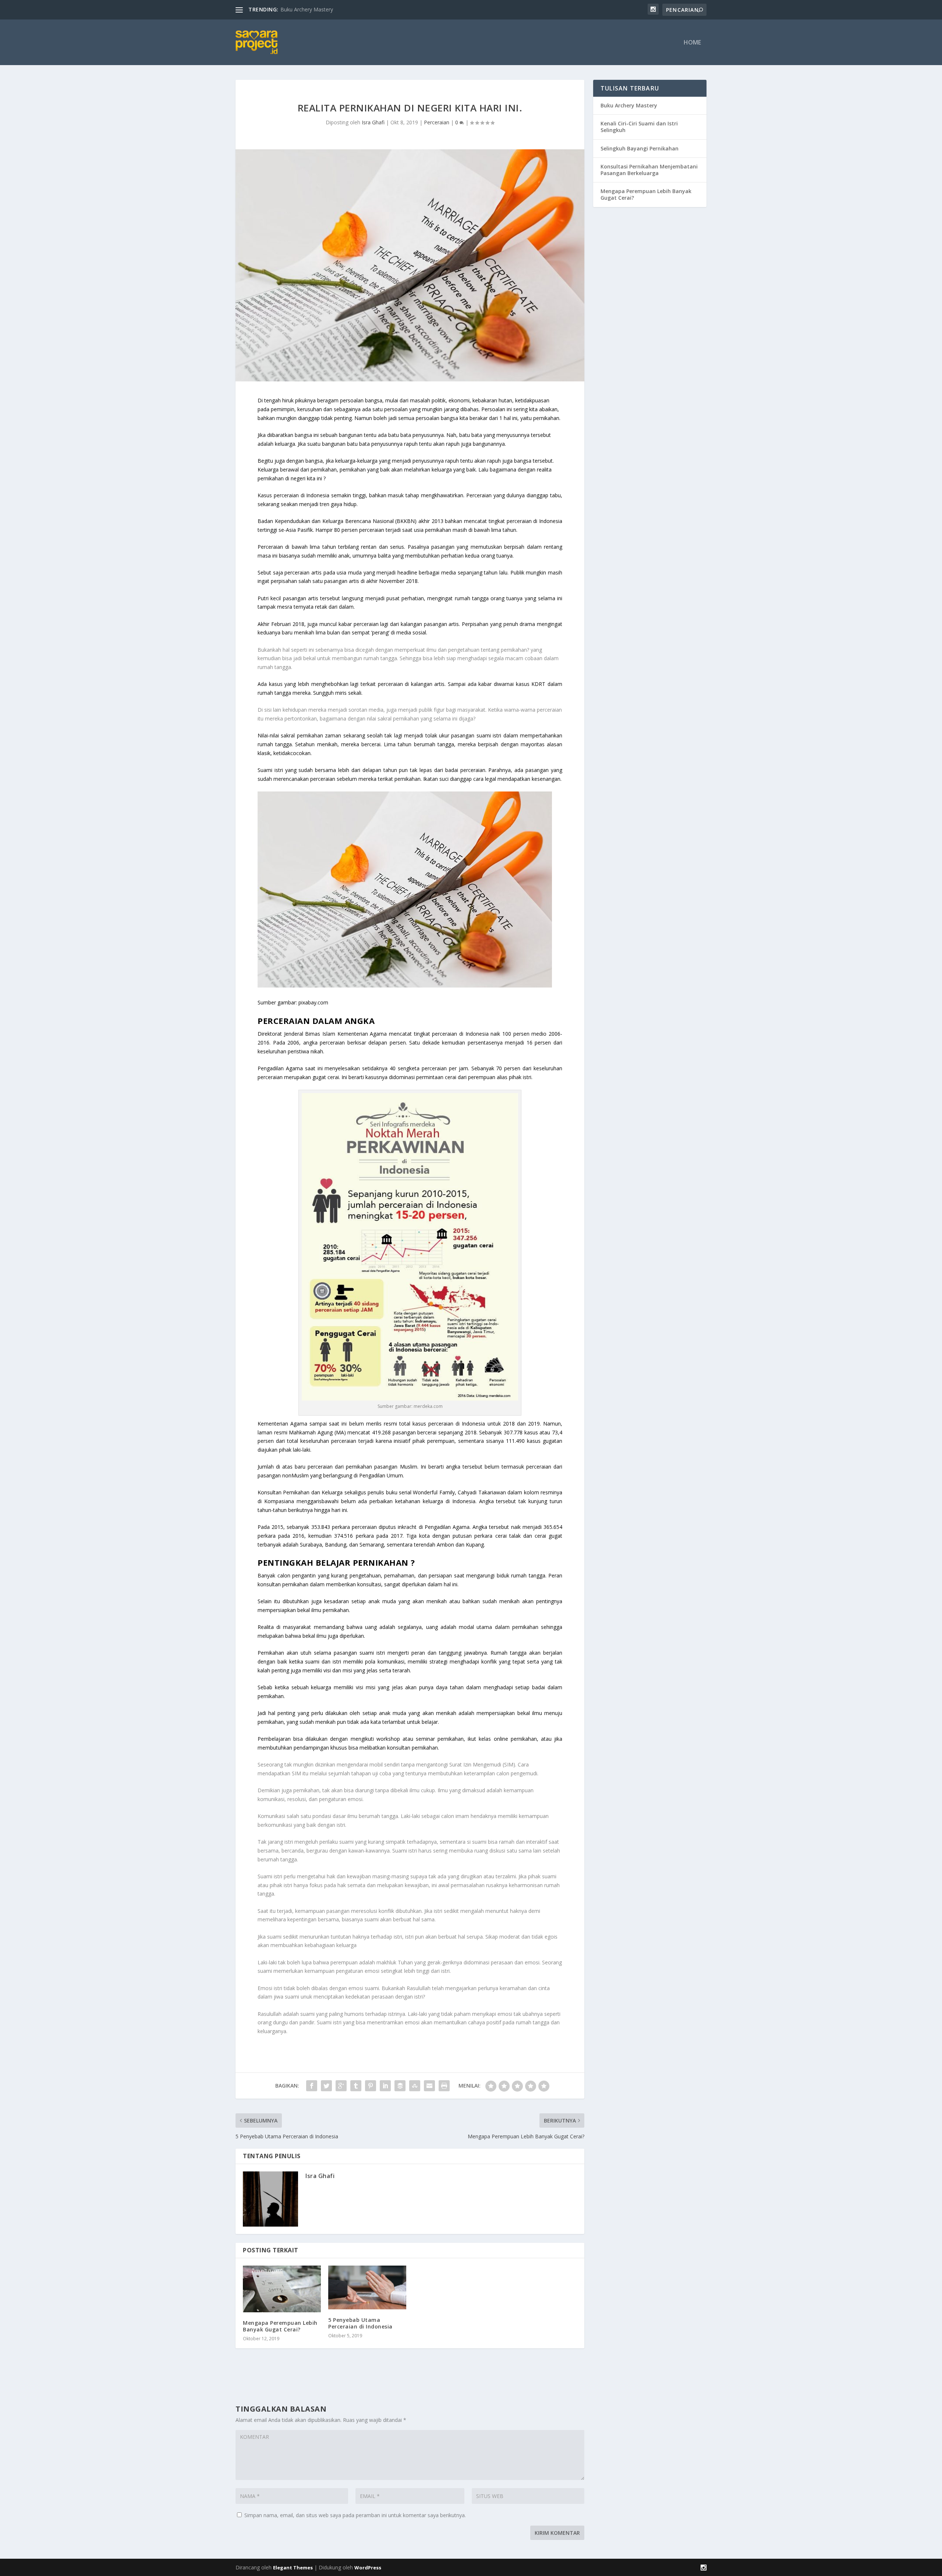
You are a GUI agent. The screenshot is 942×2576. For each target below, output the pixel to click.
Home (692, 43)
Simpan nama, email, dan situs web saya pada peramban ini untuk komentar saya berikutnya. (355, 2515)
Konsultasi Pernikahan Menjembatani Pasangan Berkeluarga (649, 170)
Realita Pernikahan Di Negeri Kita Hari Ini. (329, 9)
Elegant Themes (293, 2568)
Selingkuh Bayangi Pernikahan (640, 148)
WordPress (368, 2568)
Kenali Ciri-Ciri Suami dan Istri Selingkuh (639, 127)
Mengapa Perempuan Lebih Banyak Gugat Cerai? (280, 2326)
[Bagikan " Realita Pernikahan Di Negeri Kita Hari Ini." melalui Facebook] (312, 2086)
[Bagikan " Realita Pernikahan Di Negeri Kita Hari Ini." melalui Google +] (341, 2086)
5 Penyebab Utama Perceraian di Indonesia (360, 2323)
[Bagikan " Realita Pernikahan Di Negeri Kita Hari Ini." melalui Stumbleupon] (415, 2086)
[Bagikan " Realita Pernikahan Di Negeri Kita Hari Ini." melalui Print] (444, 2086)
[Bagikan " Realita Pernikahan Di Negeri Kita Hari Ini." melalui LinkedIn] (385, 2086)
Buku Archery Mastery (629, 105)
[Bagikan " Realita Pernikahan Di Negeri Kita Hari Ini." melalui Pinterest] (371, 2086)
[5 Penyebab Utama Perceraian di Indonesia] (367, 2287)
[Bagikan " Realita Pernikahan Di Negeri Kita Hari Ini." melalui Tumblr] (356, 2086)
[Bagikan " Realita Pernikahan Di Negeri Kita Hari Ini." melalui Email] (429, 2086)
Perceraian (437, 122)
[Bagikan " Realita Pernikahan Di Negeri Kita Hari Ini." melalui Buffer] (400, 2086)
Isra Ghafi (373, 122)
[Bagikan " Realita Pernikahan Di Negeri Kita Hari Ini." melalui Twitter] (326, 2086)
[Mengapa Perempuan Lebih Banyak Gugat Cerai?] (282, 2289)
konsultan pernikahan (412, 1748)
